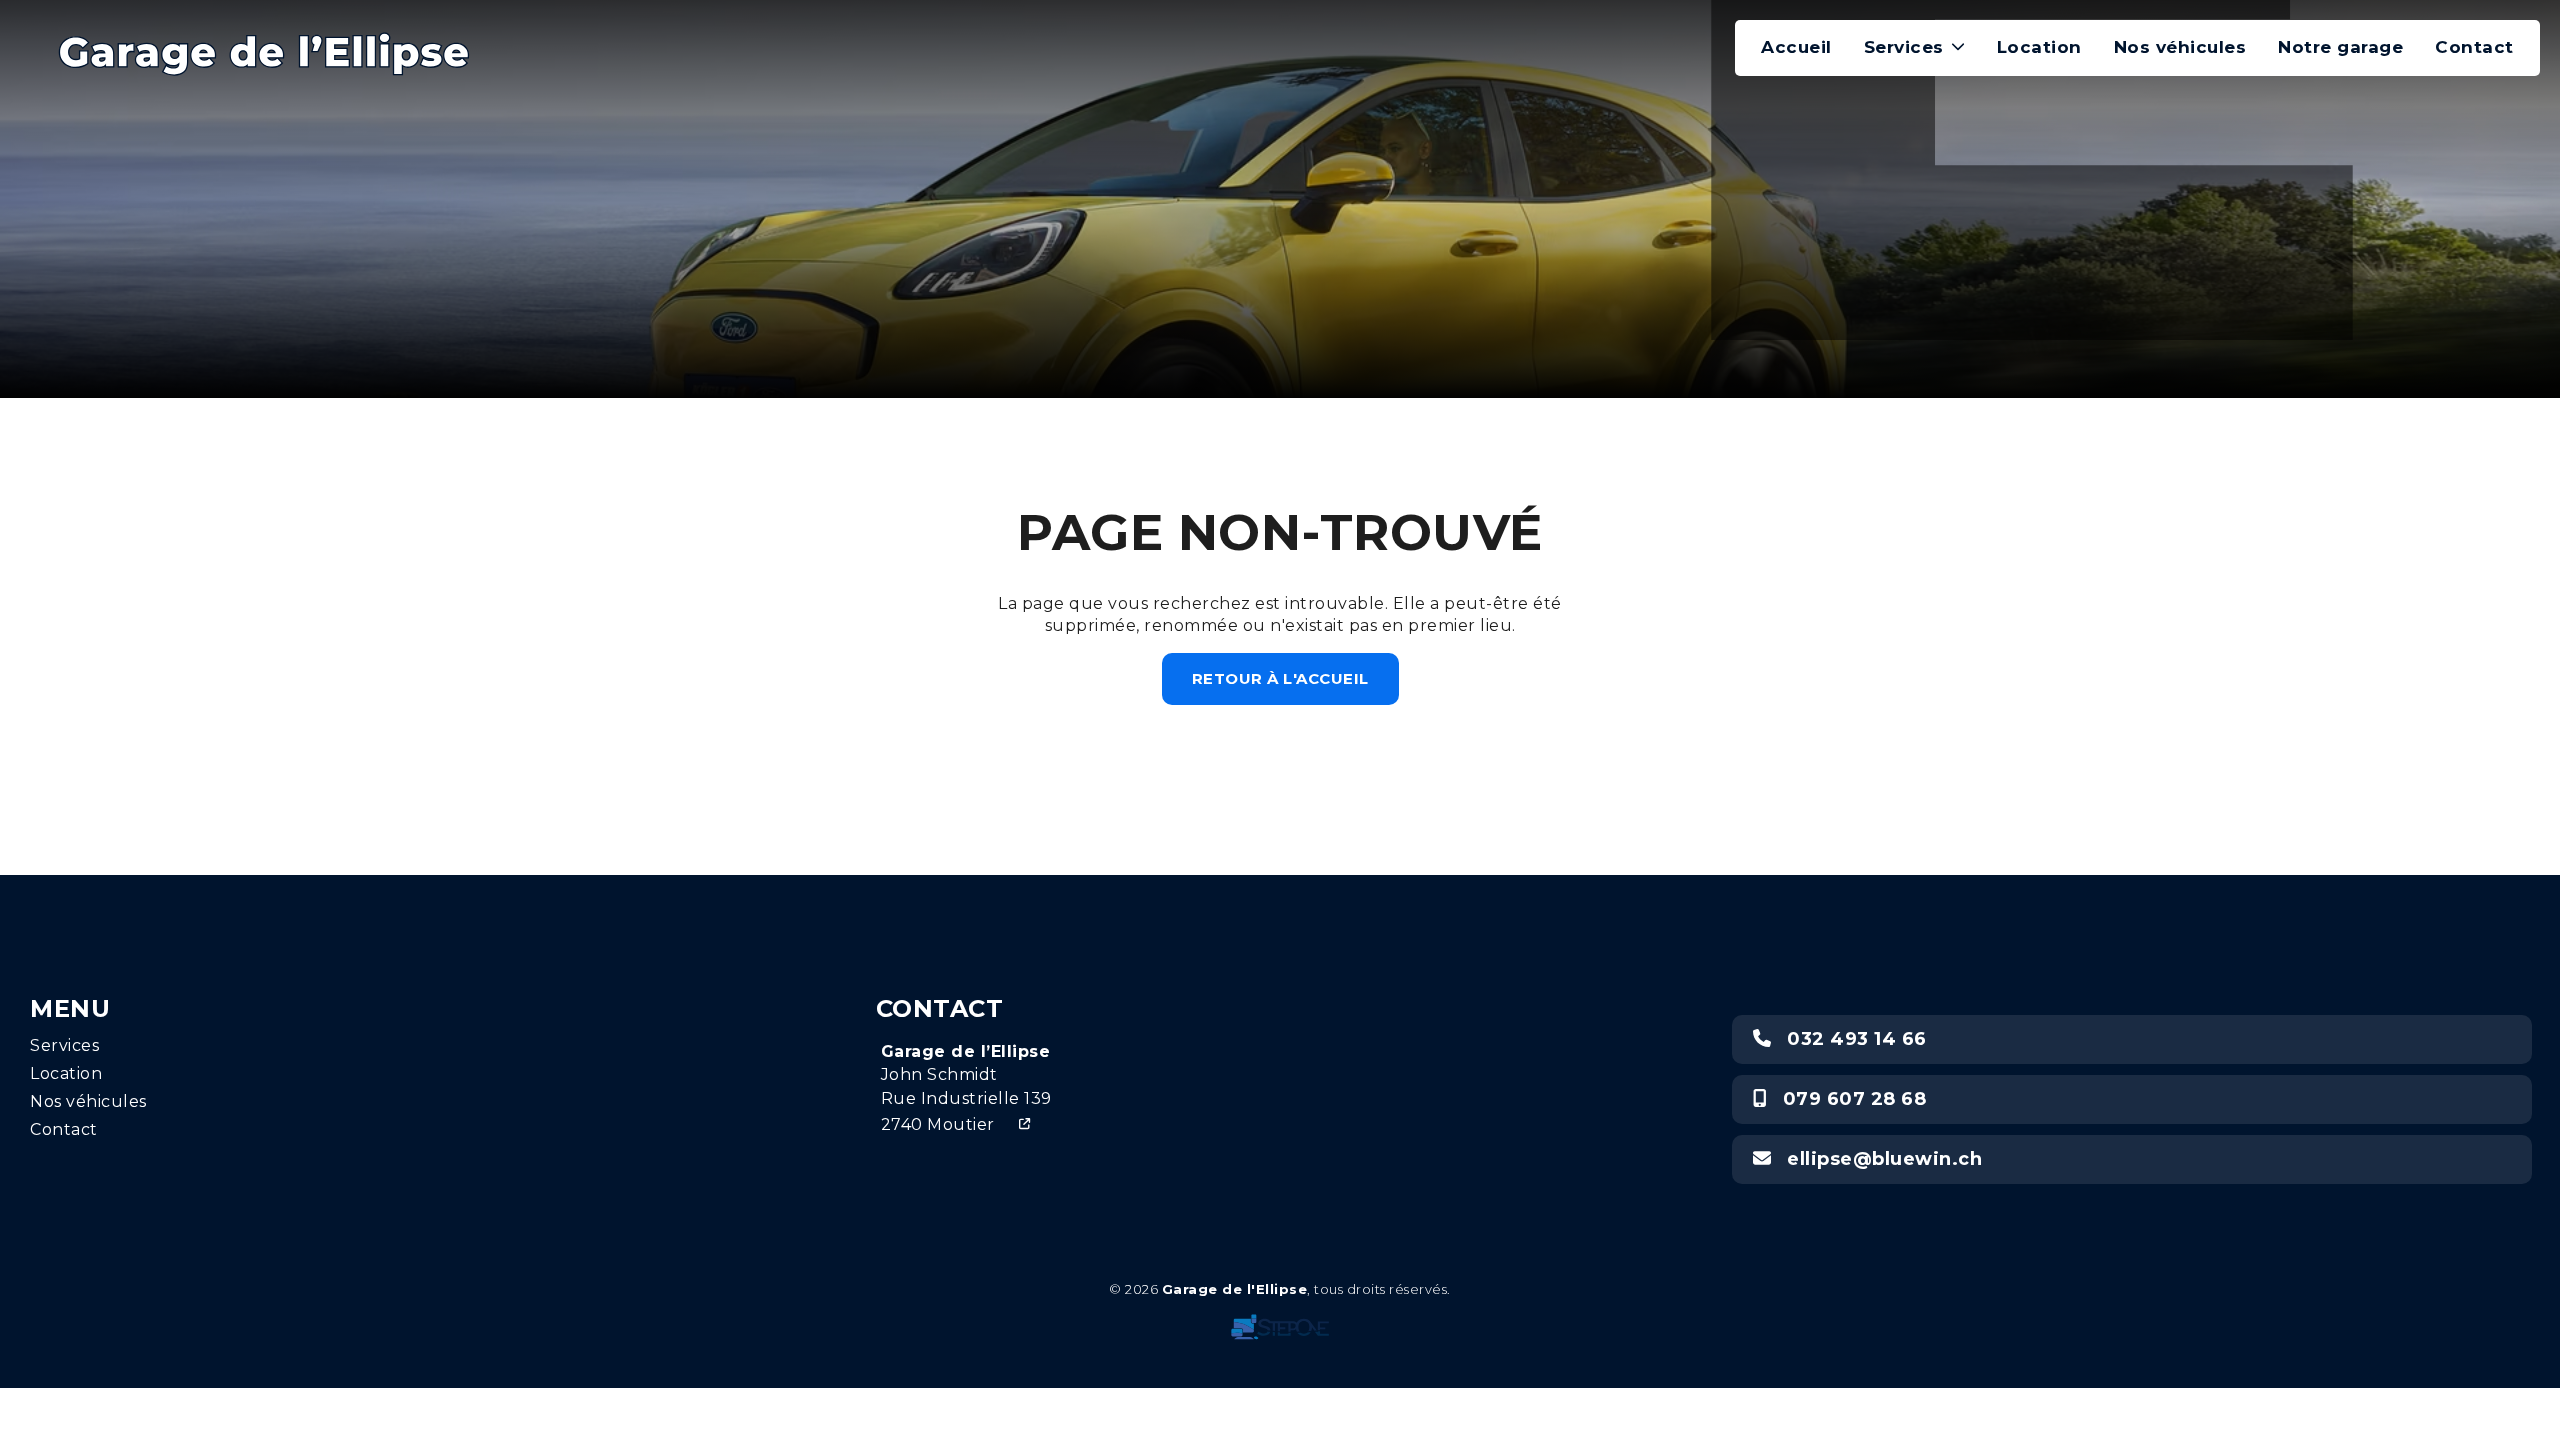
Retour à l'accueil (1280, 678)
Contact (2474, 47)
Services (1904, 47)
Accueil (1796, 47)
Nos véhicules (2180, 47)
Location (2039, 47)
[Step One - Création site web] (1280, 1323)
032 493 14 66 (1849, 1039)
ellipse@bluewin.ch (1877, 1159)
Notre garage (2340, 47)
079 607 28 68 (1846, 1099)
